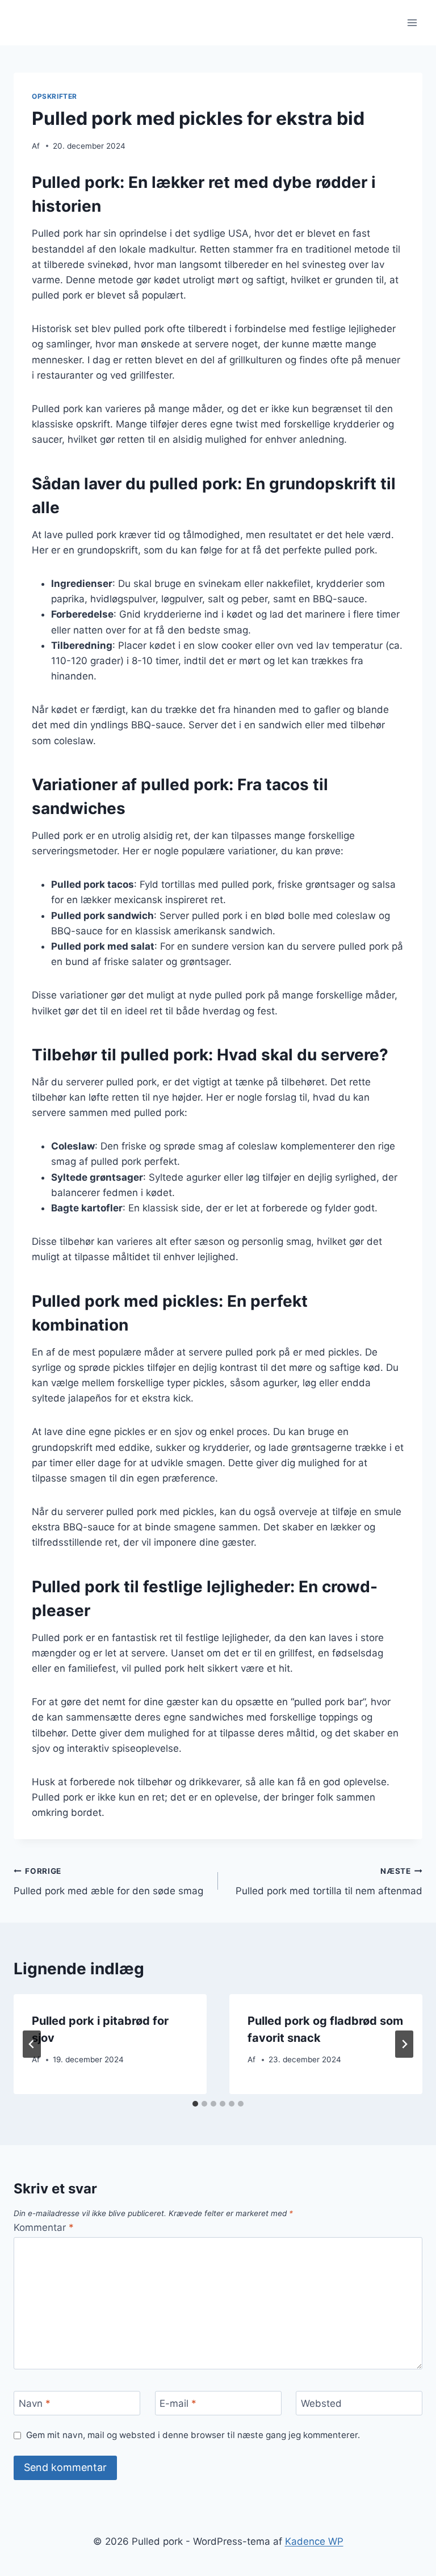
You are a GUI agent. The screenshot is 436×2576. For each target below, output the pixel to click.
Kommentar (44, 2227)
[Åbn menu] (412, 22)
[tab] (195, 2104)
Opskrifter (54, 96)
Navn (35, 2403)
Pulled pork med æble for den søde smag (108, 1881)
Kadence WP (314, 2541)
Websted (321, 2403)
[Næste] (404, 2044)
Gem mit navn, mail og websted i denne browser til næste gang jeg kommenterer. (193, 2435)
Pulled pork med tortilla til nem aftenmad (329, 1881)
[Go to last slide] (32, 2044)
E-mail (178, 2403)
